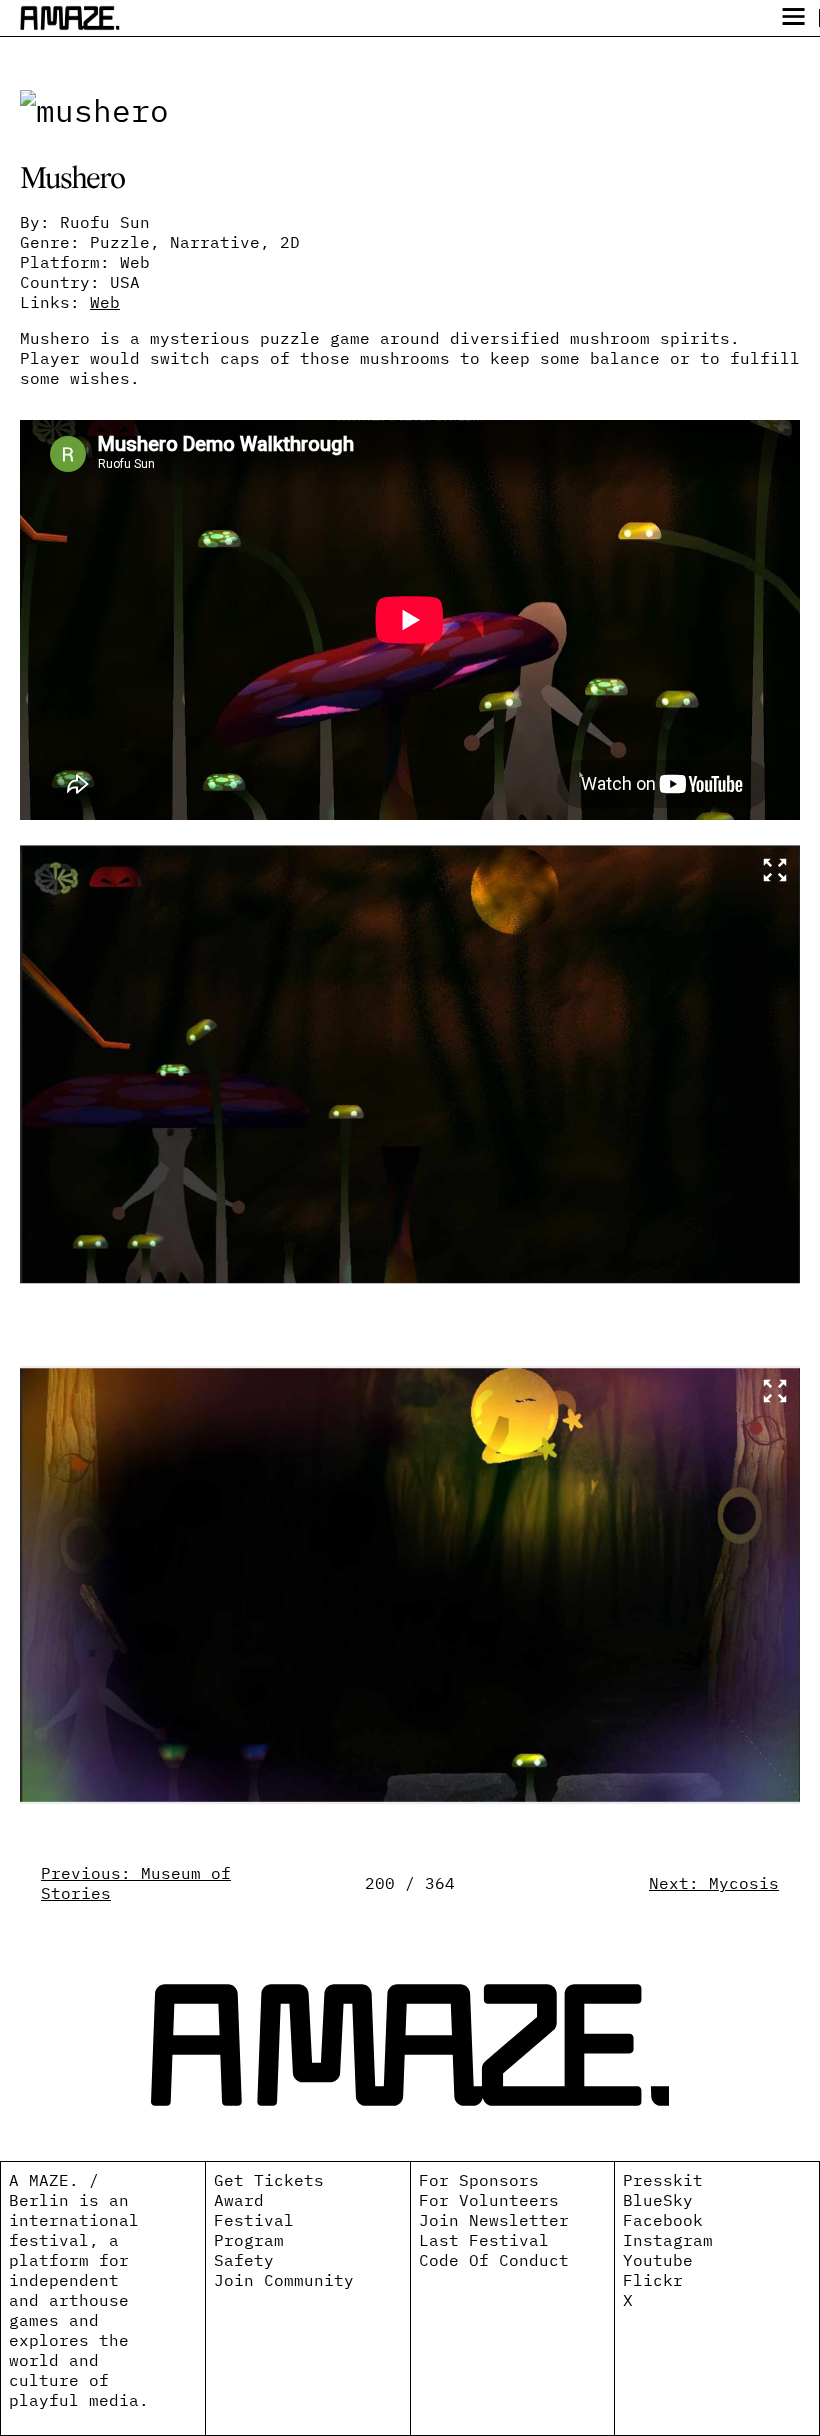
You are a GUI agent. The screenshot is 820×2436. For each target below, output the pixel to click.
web (105, 302)
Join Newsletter (494, 2220)
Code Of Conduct (494, 2260)
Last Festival (484, 2240)
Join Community (284, 2280)
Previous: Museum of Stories (136, 1883)
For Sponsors (479, 2180)
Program (249, 2240)
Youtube (658, 2260)
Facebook (663, 2220)
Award (239, 2200)
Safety (244, 2260)
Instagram (668, 2240)
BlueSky (658, 2200)
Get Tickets (269, 2180)
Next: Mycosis (714, 1883)
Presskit (663, 2180)
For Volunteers (489, 2200)
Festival (254, 2220)
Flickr (653, 2280)
